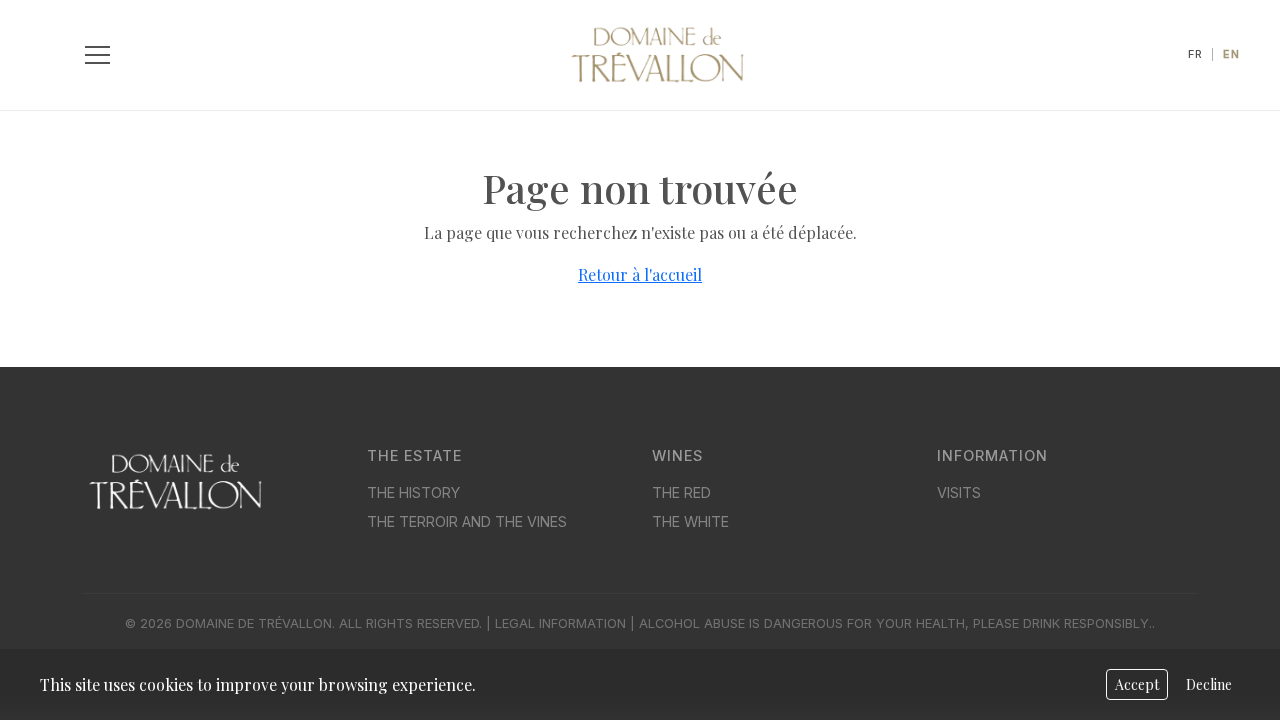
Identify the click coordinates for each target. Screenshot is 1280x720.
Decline (1209, 684)
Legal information (560, 623)
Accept (1137, 684)
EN (1231, 54)
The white (690, 521)
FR (1195, 54)
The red (681, 492)
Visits (959, 492)
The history (413, 492)
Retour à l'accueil (640, 274)
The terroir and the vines (467, 521)
